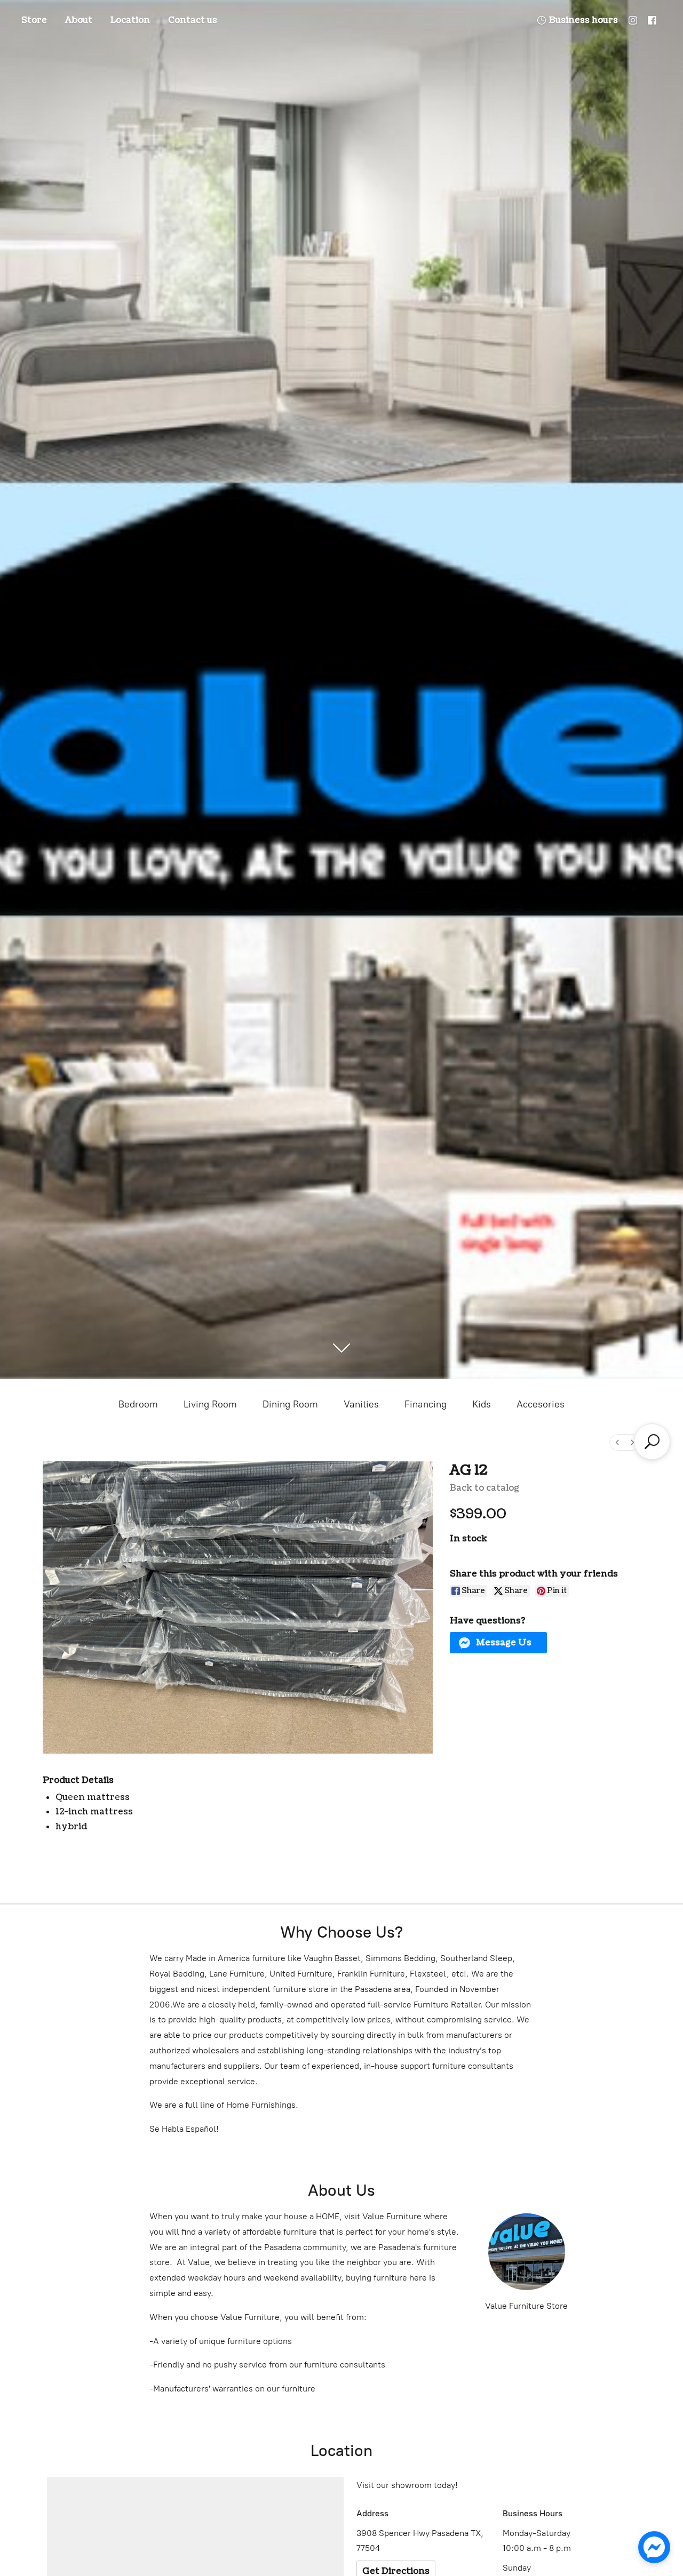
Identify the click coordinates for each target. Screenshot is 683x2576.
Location (130, 20)
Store (34, 20)
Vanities (361, 1404)
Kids (482, 1404)
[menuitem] (617, 1442)
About (79, 20)
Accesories (541, 1404)
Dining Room (290, 1404)
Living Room (210, 1404)
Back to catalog (485, 1488)
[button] (499, 1643)
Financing (426, 1404)
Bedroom (138, 1404)
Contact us (193, 20)
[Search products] (652, 1442)
